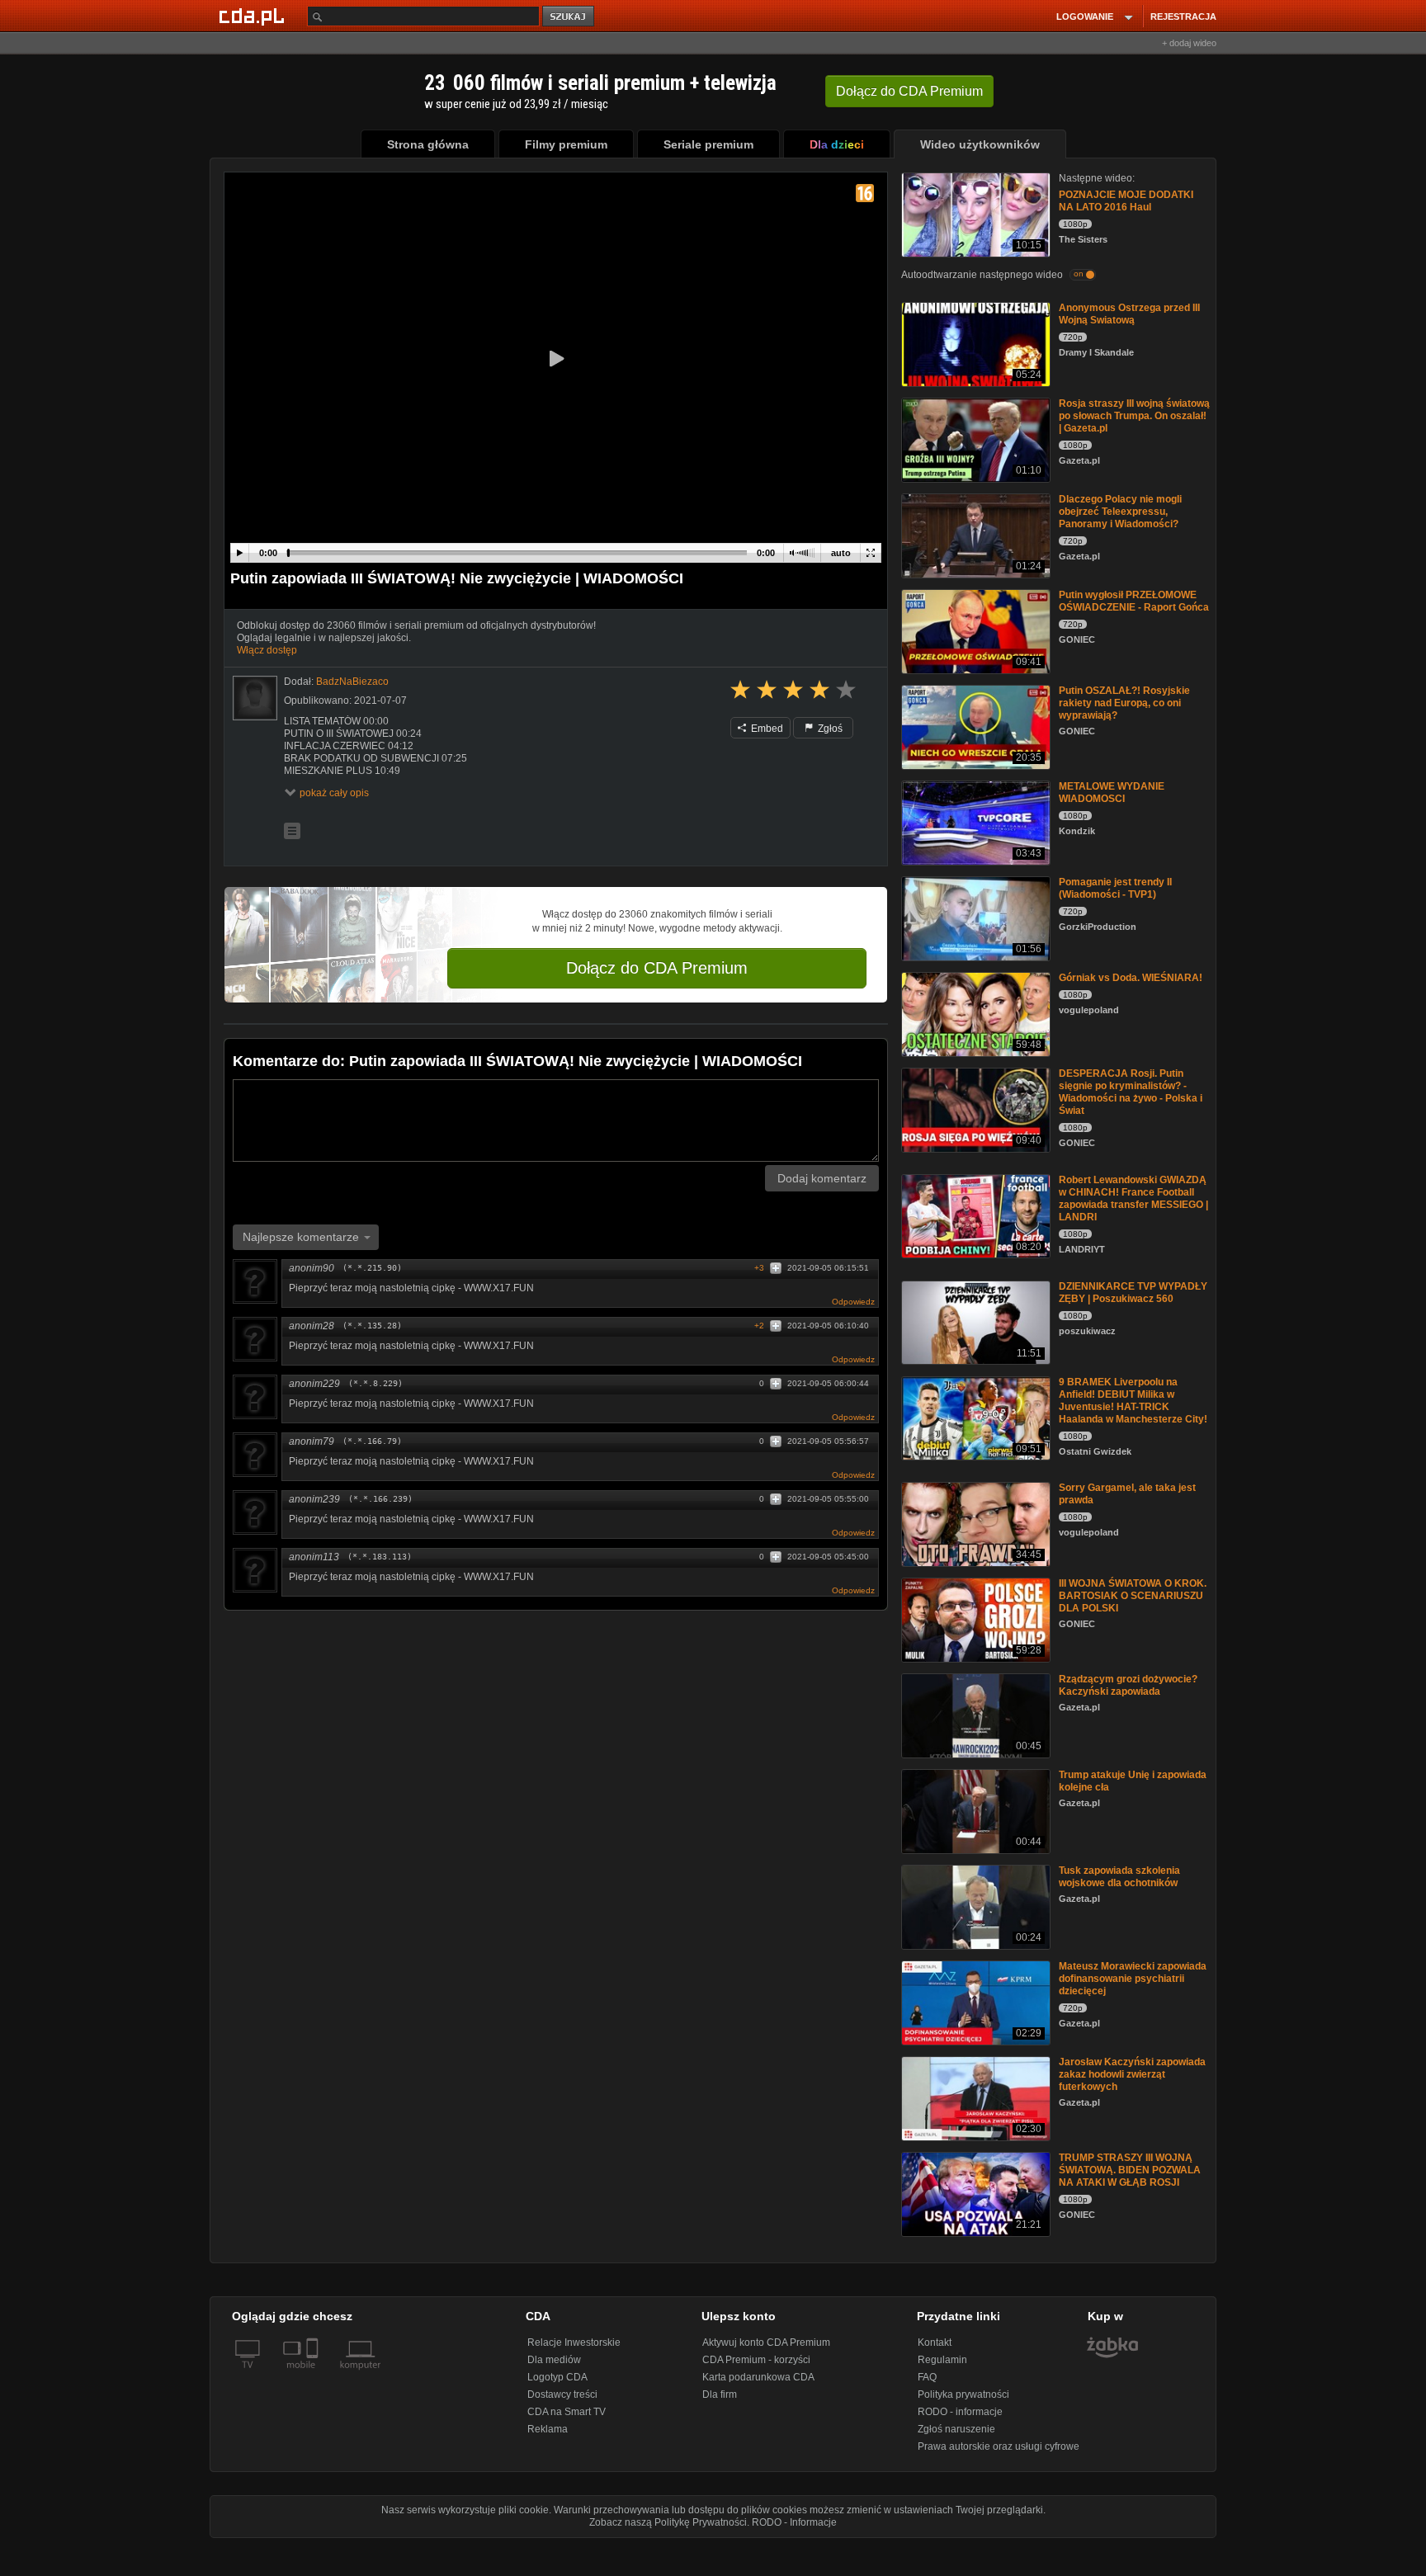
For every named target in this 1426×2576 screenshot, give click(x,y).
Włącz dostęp (267, 650)
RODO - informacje (960, 2412)
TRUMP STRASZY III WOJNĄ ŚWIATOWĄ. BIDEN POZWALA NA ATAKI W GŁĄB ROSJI (1130, 2170)
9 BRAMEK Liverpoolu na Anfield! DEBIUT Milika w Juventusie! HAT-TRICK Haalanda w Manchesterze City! (1133, 1401)
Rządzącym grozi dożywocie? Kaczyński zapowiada (1128, 1685)
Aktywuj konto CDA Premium (766, 2342)
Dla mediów (554, 2360)
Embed (766, 729)
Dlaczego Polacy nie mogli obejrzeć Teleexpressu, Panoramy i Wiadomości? (1120, 512)
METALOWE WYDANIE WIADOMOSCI (1112, 793)
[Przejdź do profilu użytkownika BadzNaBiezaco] (255, 698)
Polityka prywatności (963, 2394)
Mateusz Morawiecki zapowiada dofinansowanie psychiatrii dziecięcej (1133, 1979)
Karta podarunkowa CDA (758, 2377)
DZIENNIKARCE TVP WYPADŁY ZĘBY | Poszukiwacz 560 (1133, 1293)
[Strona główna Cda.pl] (254, 16)
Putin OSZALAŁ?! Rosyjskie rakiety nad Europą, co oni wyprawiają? (1124, 703)
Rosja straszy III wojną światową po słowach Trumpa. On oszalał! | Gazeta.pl (1134, 416)
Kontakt (935, 2342)
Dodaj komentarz (822, 1178)
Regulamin (942, 2360)
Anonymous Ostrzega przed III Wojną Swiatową (1129, 314)
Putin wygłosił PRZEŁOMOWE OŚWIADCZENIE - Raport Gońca (1134, 601)
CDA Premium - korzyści (756, 2360)
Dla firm (720, 2394)
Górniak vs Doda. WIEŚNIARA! (1131, 978)
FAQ (927, 2377)
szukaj (569, 17)
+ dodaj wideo (1189, 43)
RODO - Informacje (794, 2522)
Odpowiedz (853, 1302)
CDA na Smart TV (567, 2412)
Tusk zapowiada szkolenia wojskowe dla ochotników (1119, 1877)
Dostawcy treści (562, 2394)
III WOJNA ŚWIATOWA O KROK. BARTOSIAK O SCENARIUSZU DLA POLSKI (1133, 1596)
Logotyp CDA (557, 2377)
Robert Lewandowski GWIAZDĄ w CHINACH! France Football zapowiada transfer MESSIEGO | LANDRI (1133, 1198)
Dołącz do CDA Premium (657, 968)
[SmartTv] (314, 2375)
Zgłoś (829, 729)
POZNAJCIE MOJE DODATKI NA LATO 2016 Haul (1126, 201)
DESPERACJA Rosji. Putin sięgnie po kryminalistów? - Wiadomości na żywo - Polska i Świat (1131, 1092)
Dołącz (909, 91)
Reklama (548, 2429)
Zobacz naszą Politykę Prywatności (668, 2522)
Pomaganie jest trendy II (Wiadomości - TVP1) (1115, 888)
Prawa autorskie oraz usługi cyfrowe (999, 2446)
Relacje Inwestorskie (574, 2342)
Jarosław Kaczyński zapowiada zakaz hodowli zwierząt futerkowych (1132, 2074)
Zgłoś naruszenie (956, 2429)
